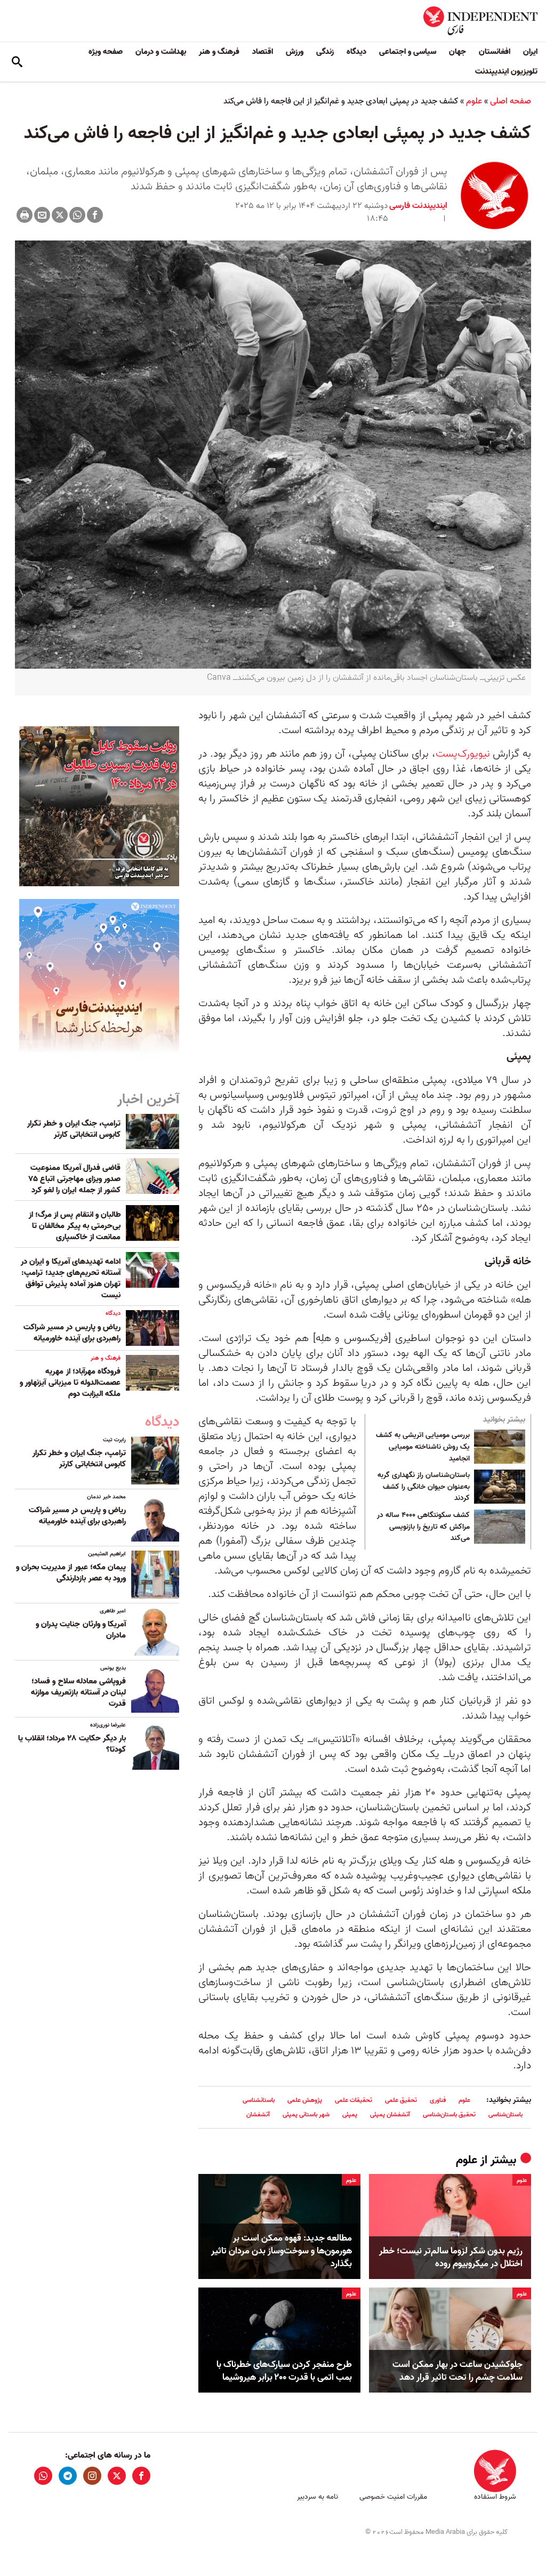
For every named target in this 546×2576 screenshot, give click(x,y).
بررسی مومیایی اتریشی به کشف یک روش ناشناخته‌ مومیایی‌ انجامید (423, 1447)
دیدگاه (356, 52)
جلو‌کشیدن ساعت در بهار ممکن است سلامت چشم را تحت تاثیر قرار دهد (457, 2371)
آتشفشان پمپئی (390, 2114)
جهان (457, 52)
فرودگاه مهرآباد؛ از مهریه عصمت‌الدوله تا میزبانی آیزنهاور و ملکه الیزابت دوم (70, 1383)
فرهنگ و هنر (219, 52)
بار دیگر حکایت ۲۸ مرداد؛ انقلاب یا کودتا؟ (72, 1744)
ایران (530, 52)
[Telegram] (68, 2476)
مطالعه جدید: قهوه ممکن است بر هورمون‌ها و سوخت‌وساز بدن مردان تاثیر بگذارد (282, 2251)
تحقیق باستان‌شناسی (449, 2114)
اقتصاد (263, 52)
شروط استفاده (495, 2497)
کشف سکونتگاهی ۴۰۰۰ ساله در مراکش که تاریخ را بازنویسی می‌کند (423, 1527)
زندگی (325, 52)
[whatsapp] (43, 2476)
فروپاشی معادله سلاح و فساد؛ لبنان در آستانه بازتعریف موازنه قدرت (78, 1692)
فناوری (438, 2100)
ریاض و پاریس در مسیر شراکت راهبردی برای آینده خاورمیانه (72, 1333)
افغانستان (495, 52)
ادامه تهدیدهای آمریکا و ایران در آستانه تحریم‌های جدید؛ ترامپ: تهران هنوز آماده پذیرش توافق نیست (71, 1278)
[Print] (25, 215)
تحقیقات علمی (354, 2100)
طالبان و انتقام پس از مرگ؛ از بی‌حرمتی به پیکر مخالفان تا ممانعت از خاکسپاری (75, 1226)
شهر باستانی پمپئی (306, 2114)
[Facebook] (95, 215)
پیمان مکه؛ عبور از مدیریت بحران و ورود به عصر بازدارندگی (71, 1573)
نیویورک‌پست (463, 754)
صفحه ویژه (106, 52)
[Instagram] (92, 2476)
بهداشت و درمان (161, 52)
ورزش (295, 52)
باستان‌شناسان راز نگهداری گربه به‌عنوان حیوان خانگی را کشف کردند (424, 1487)
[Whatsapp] (77, 215)
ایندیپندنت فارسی (418, 206)
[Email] (42, 215)
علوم (474, 101)
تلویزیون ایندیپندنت (506, 71)
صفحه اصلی (511, 101)
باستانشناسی (259, 2100)
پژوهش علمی (305, 2100)
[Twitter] (60, 215)
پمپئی (350, 2114)
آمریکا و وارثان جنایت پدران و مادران (81, 1630)
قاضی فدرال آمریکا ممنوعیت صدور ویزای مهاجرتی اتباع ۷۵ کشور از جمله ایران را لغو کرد (75, 1179)
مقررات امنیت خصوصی (393, 2497)
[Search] (17, 62)
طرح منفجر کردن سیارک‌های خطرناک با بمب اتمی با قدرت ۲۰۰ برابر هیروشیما (284, 2371)
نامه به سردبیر (318, 2497)
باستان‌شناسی (505, 2114)
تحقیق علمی (401, 2100)
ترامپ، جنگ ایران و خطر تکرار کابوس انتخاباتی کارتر (74, 1129)
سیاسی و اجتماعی (408, 52)
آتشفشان (258, 2114)
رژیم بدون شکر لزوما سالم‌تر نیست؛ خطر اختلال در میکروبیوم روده (451, 2258)
